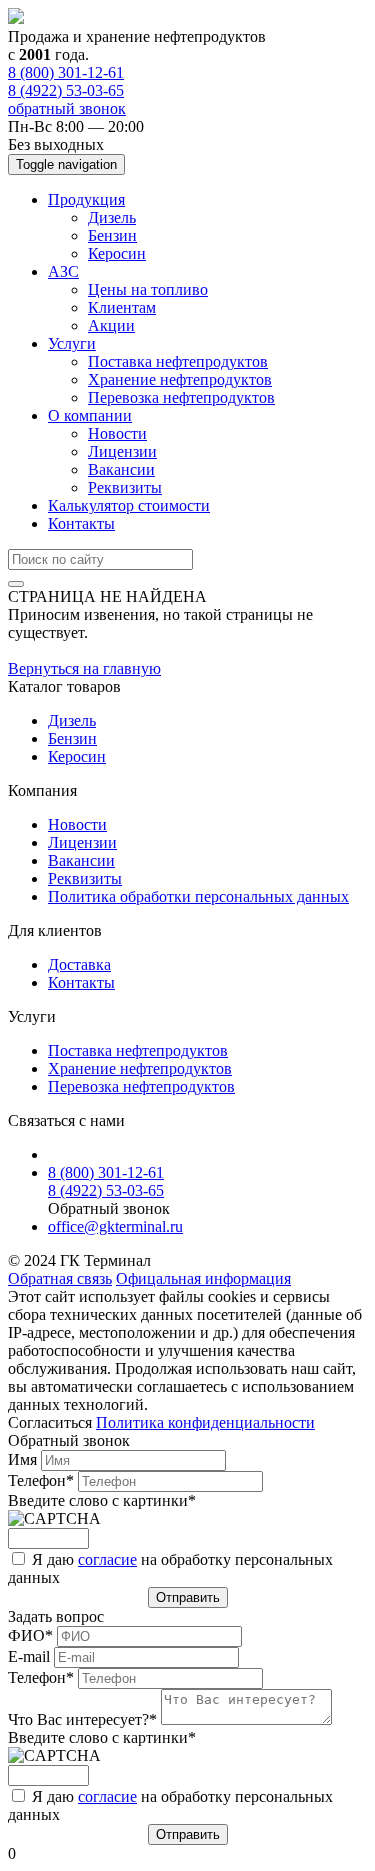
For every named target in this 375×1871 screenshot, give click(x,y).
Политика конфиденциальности (205, 1422)
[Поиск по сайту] (16, 584)
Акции (111, 325)
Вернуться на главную (84, 668)
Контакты (81, 523)
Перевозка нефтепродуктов (181, 397)
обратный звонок (67, 108)
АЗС (63, 271)
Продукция (86, 199)
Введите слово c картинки (102, 1500)
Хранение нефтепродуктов (180, 379)
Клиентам (122, 307)
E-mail (31, 1656)
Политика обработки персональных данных (198, 896)
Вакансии (121, 469)
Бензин (112, 235)
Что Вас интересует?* (84, 1719)
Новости (117, 433)
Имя (24, 1459)
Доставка (79, 964)
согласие (107, 1559)
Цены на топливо (148, 289)
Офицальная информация (203, 1278)
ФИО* (32, 1635)
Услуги (72, 343)
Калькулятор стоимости (129, 505)
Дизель (112, 217)
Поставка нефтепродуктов (178, 361)
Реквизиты (125, 487)
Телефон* (43, 1480)
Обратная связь (60, 1278)
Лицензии (122, 451)
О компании (90, 415)
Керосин (117, 253)
